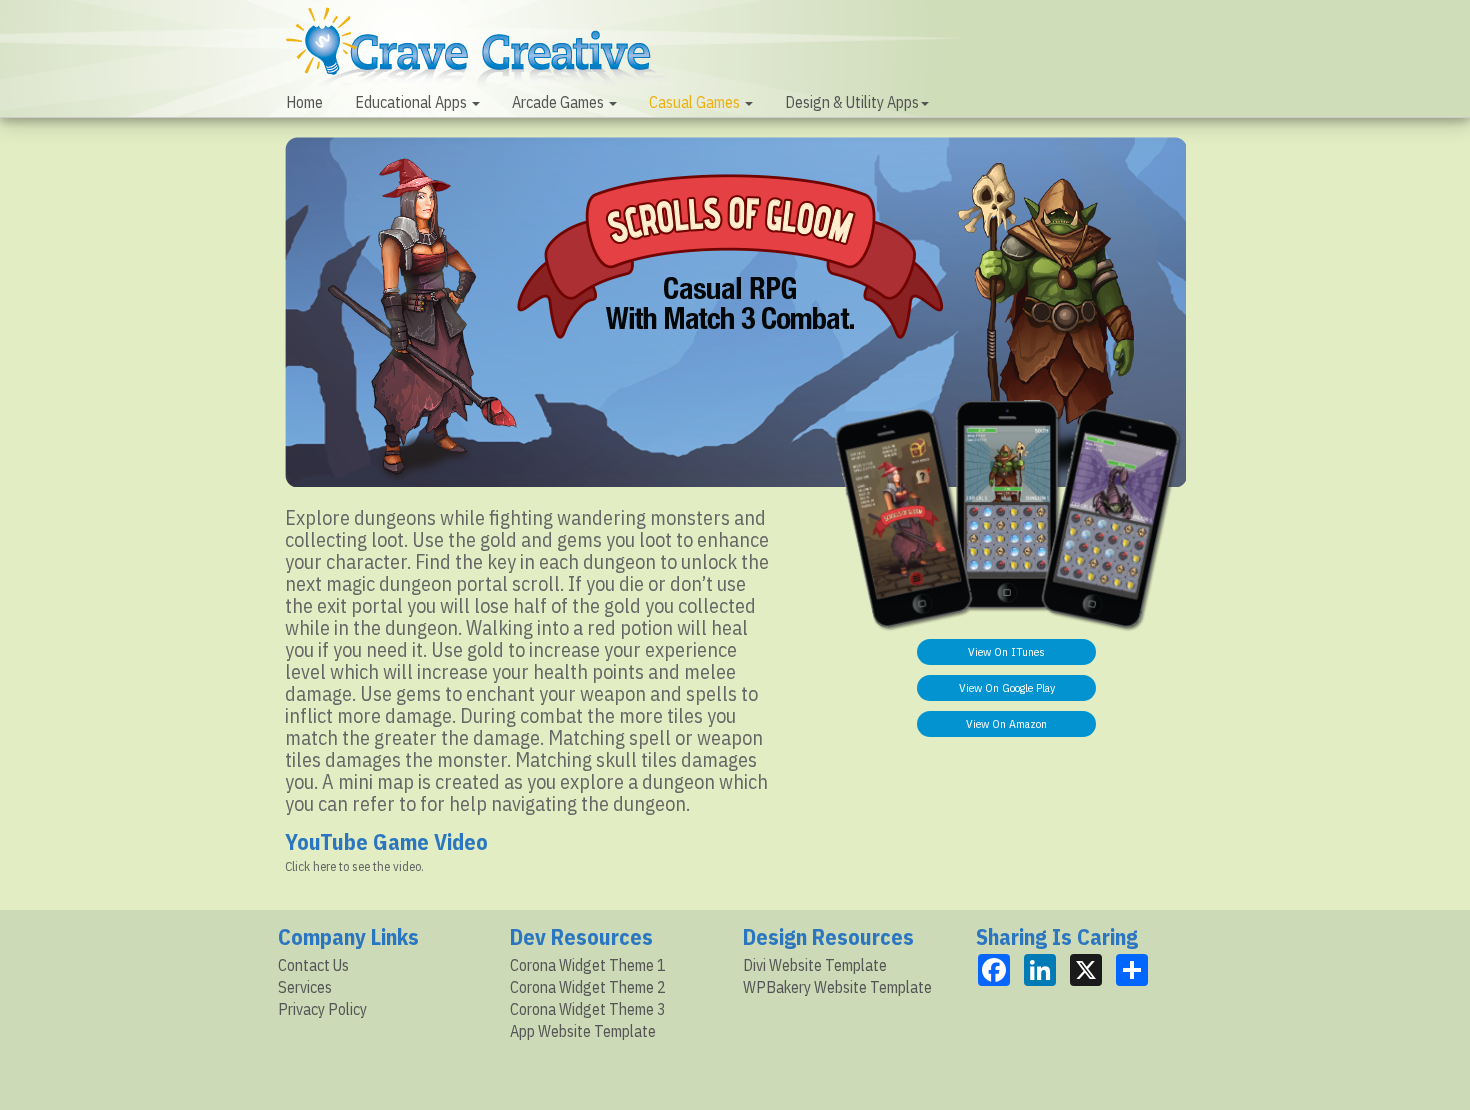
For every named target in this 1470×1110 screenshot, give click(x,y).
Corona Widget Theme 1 (588, 965)
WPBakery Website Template (837, 987)
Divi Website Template (815, 965)
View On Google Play (1007, 687)
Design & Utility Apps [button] (852, 102)
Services (305, 987)
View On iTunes (1006, 651)
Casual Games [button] (696, 102)
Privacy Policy (322, 1009)
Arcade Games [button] (559, 102)
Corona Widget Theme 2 (588, 987)
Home (304, 102)
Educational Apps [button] (412, 102)
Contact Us (313, 965)
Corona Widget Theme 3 (588, 1009)
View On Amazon (1006, 723)
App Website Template (583, 1031)
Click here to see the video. (354, 866)
